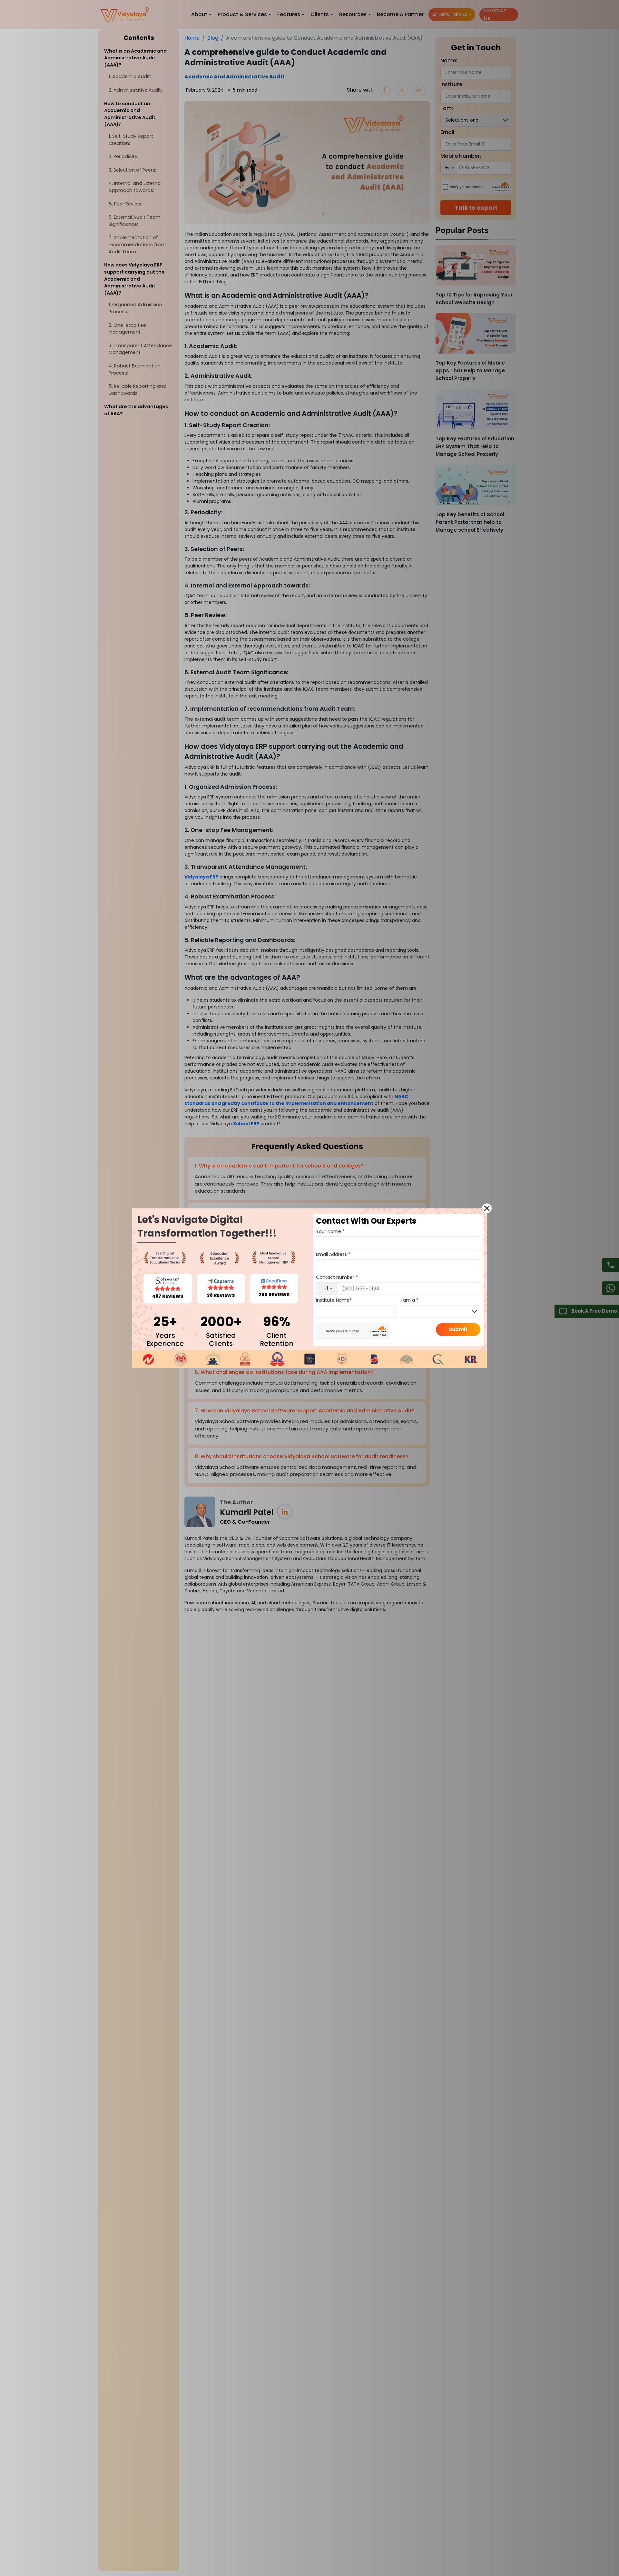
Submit (458, 1329)
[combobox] (327, 1288)
